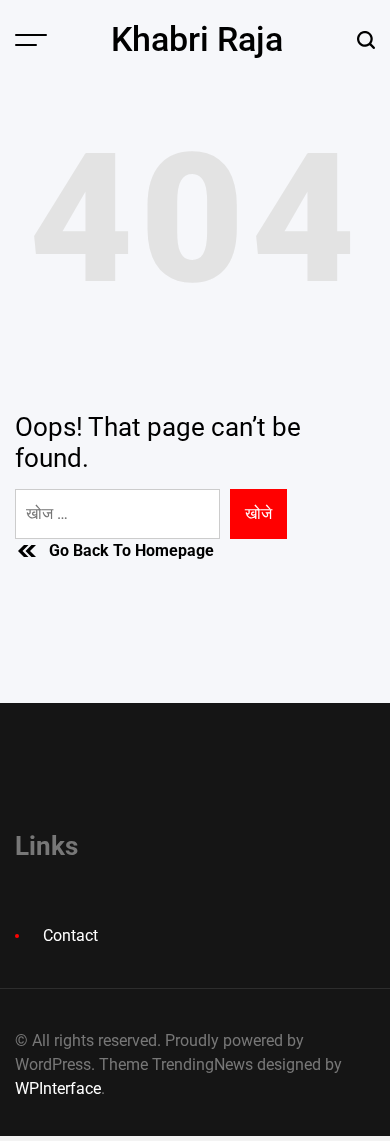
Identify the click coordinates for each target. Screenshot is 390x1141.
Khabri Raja (197, 39)
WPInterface (58, 1088)
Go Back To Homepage (131, 550)
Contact (70, 935)
